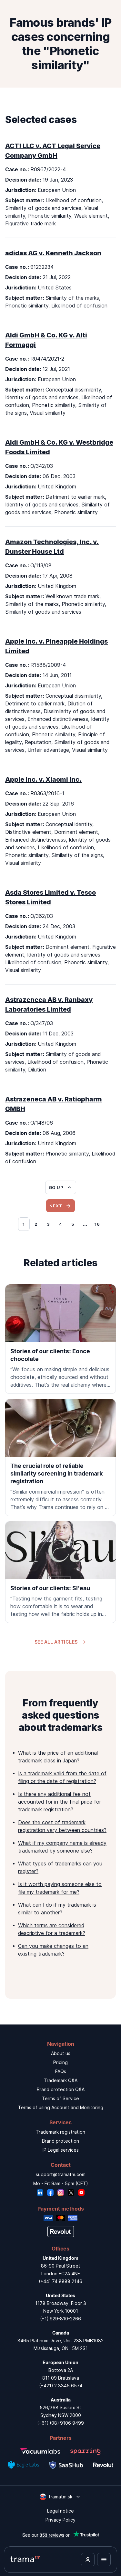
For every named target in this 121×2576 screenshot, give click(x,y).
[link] (60, 1339)
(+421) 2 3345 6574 (61, 2386)
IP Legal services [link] (61, 2150)
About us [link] (61, 2053)
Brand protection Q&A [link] (61, 2089)
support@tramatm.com (61, 2174)
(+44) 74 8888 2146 (60, 2281)
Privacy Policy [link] (60, 2520)
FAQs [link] (61, 2071)
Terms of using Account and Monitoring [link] (61, 2107)
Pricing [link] (60, 2062)
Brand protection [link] (60, 2141)
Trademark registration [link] (60, 2132)
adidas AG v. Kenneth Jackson (53, 253)
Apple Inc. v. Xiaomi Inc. (43, 779)
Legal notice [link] (60, 2511)
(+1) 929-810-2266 (60, 2319)
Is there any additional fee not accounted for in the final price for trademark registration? (60, 1802)
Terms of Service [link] (60, 2098)
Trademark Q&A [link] (61, 2080)
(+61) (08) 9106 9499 (60, 2423)
